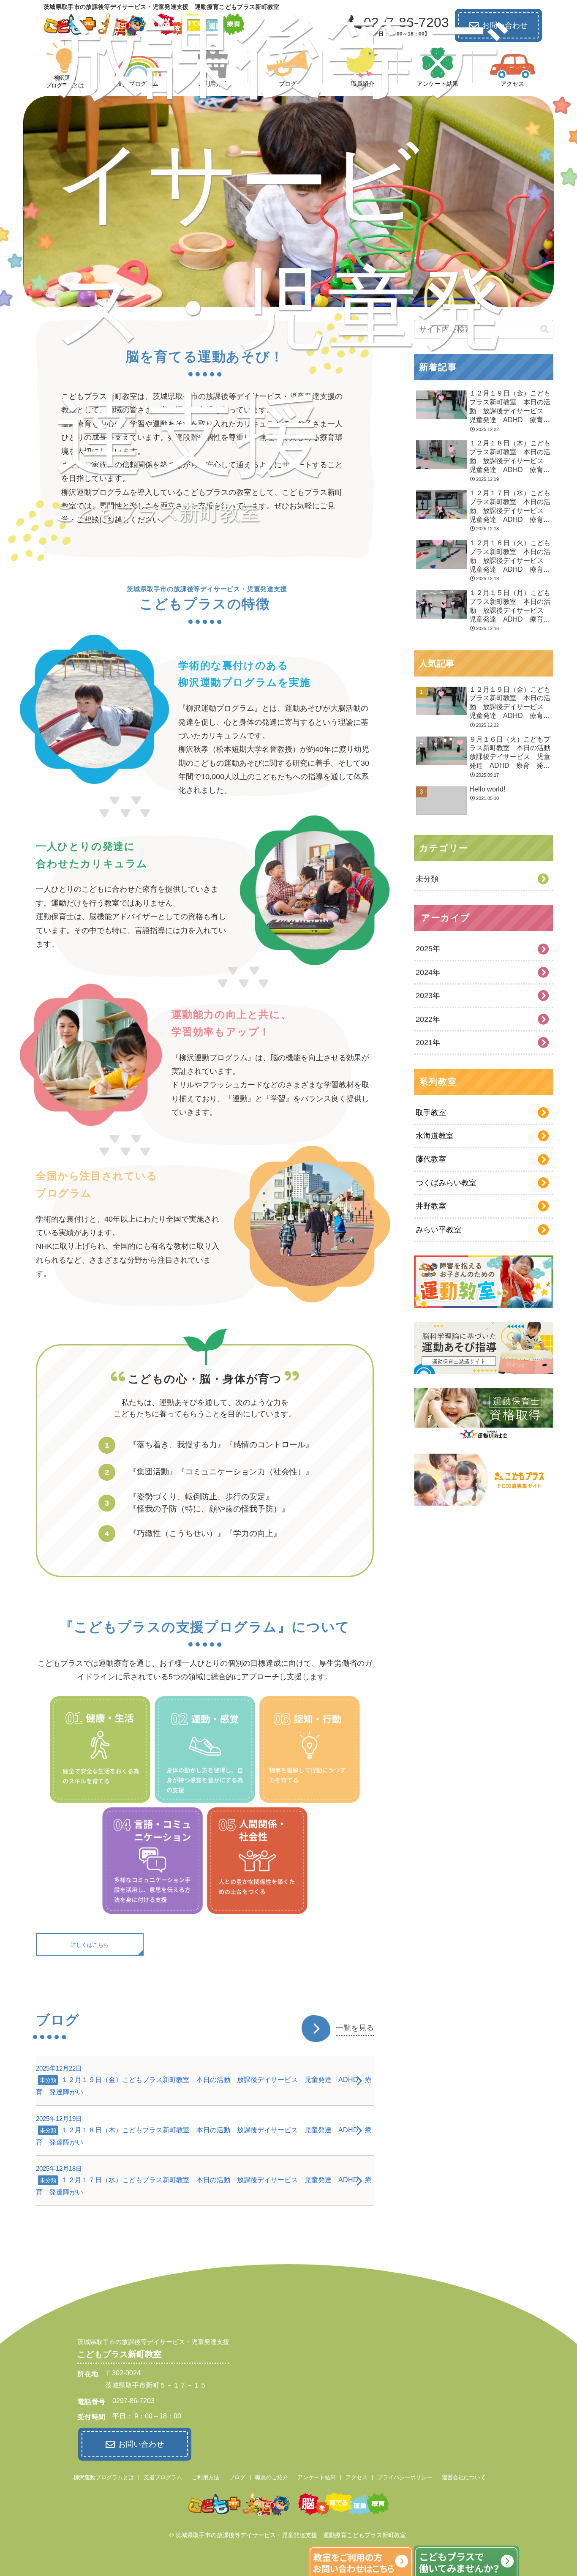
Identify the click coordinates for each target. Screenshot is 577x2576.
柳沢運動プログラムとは (104, 2477)
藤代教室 (431, 1159)
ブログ (237, 2477)
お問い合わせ (141, 2444)
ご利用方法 (205, 2477)
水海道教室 (435, 1136)
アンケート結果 (317, 2477)
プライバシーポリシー (405, 2477)
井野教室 (431, 1206)
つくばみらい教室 (446, 1183)
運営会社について (464, 2477)
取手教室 (431, 1113)
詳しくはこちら (90, 1945)
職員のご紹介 (272, 2477)
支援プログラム (163, 2477)
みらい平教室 (438, 1230)
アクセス (357, 2477)
